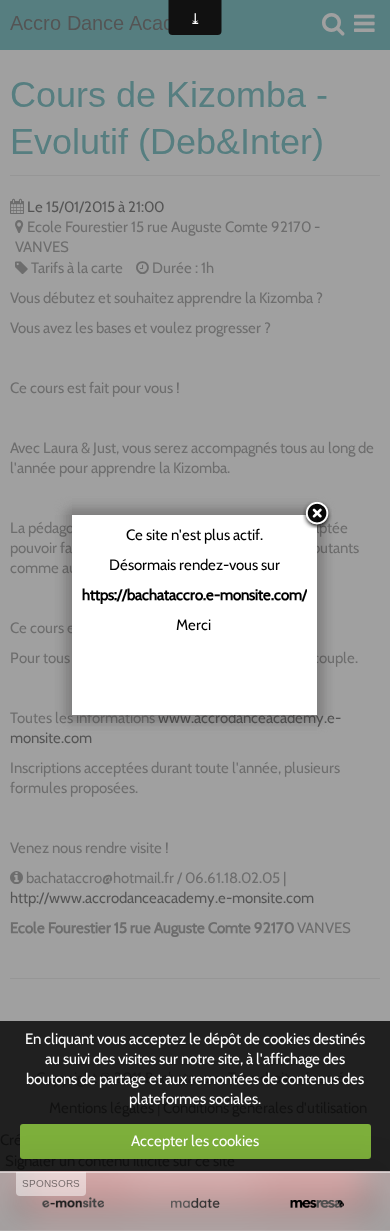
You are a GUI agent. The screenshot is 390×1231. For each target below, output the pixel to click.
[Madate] (195, 1203)
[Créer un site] (73, 1203)
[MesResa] (317, 1203)
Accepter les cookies (195, 1141)
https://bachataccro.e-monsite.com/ (194, 595)
